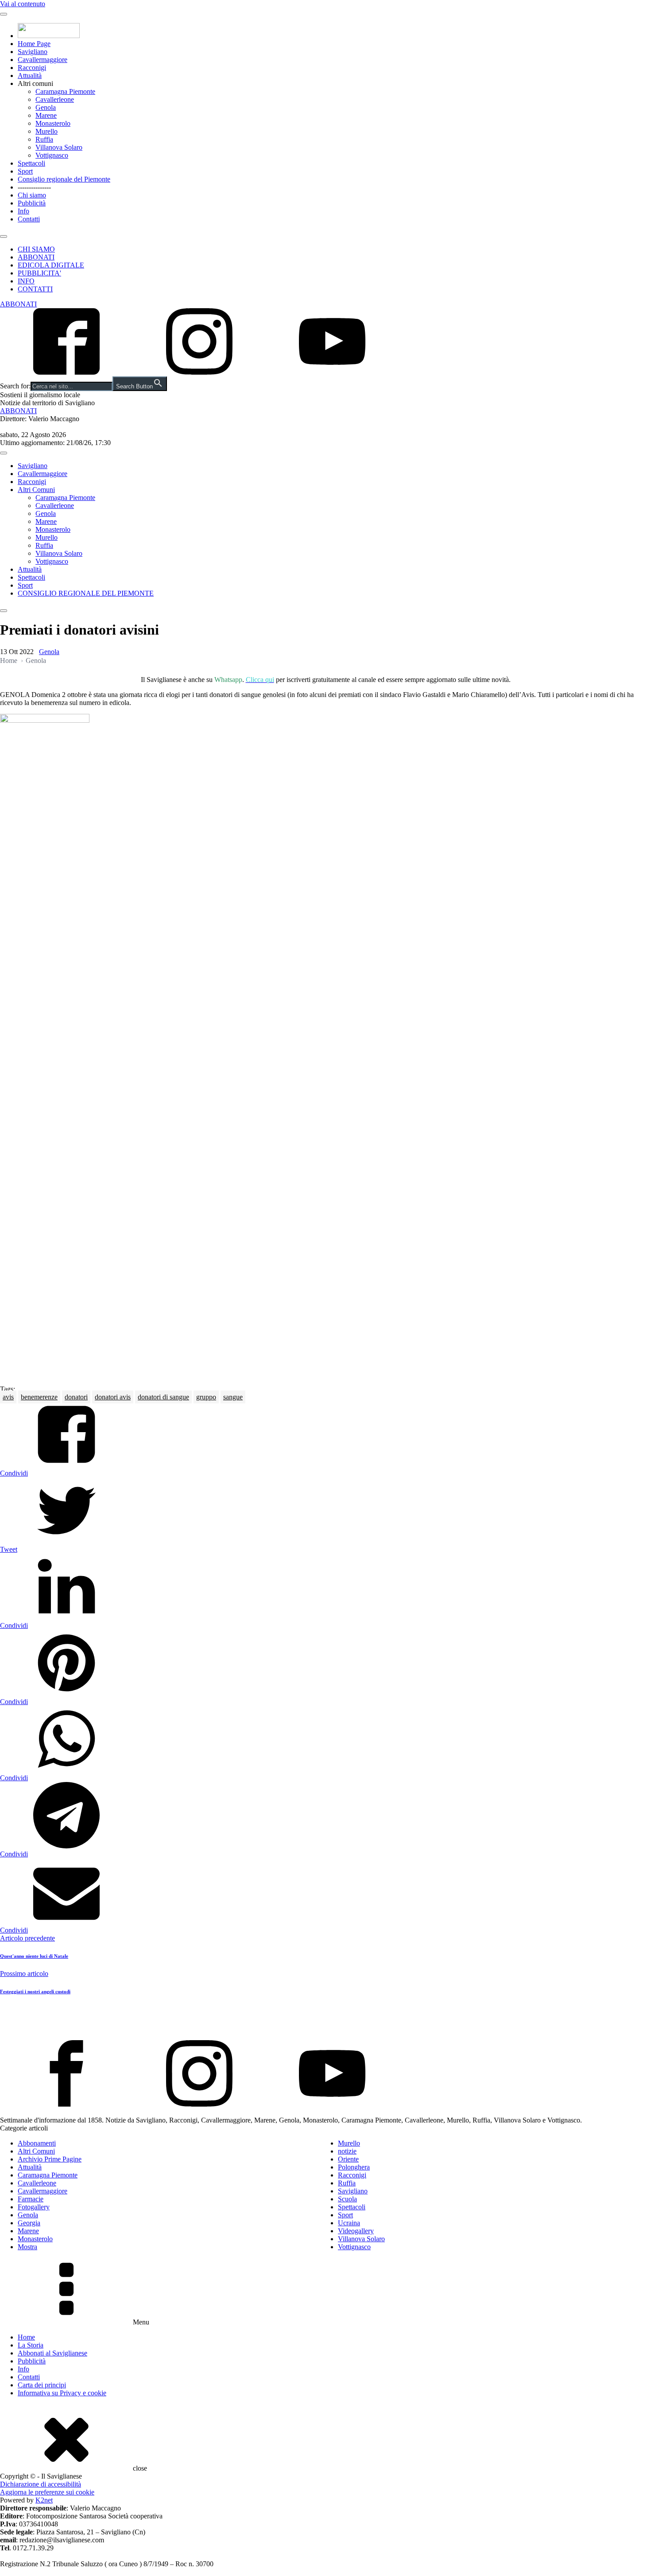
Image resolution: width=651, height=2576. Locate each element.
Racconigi (32, 68)
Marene (46, 115)
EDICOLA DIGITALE (51, 265)
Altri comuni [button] (35, 83)
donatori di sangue (163, 1397)
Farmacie (31, 2199)
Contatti (29, 219)
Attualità (30, 76)
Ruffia (44, 139)
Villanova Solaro (59, 147)
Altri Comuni (36, 490)
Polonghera (354, 2167)
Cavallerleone (55, 99)
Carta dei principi (42, 2385)
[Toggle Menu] (4, 14)
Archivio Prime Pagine (50, 2159)
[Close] (4, 236)
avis (8, 1397)
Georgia (29, 2223)
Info (23, 211)
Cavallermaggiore (43, 60)
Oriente (348, 2159)
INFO (26, 281)
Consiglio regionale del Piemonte (64, 179)
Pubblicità (32, 203)
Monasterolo (53, 123)
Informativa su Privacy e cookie (62, 2393)
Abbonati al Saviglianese (52, 2353)
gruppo (206, 1397)
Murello (46, 131)
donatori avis (113, 1397)
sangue (233, 1397)
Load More (325, 2019)
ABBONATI (36, 257)
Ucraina (349, 2223)
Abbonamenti (37, 2143)
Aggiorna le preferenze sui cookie (47, 2492)
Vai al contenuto (23, 4)
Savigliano (33, 52)
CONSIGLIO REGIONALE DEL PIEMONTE (86, 593)
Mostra (27, 2247)
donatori (76, 1397)
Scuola (347, 2199)
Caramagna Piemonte (65, 91)
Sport (25, 171)
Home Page (34, 44)
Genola (46, 107)
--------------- (34, 187)
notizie (347, 2151)
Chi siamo (32, 195)
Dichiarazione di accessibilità (41, 2484)
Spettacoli (31, 163)
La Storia (31, 2345)
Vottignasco (52, 155)
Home (9, 660)
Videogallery (356, 2231)
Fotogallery (34, 2207)
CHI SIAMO (36, 249)
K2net (44, 2500)
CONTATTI (35, 289)
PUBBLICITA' (39, 273)
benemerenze (39, 1397)
